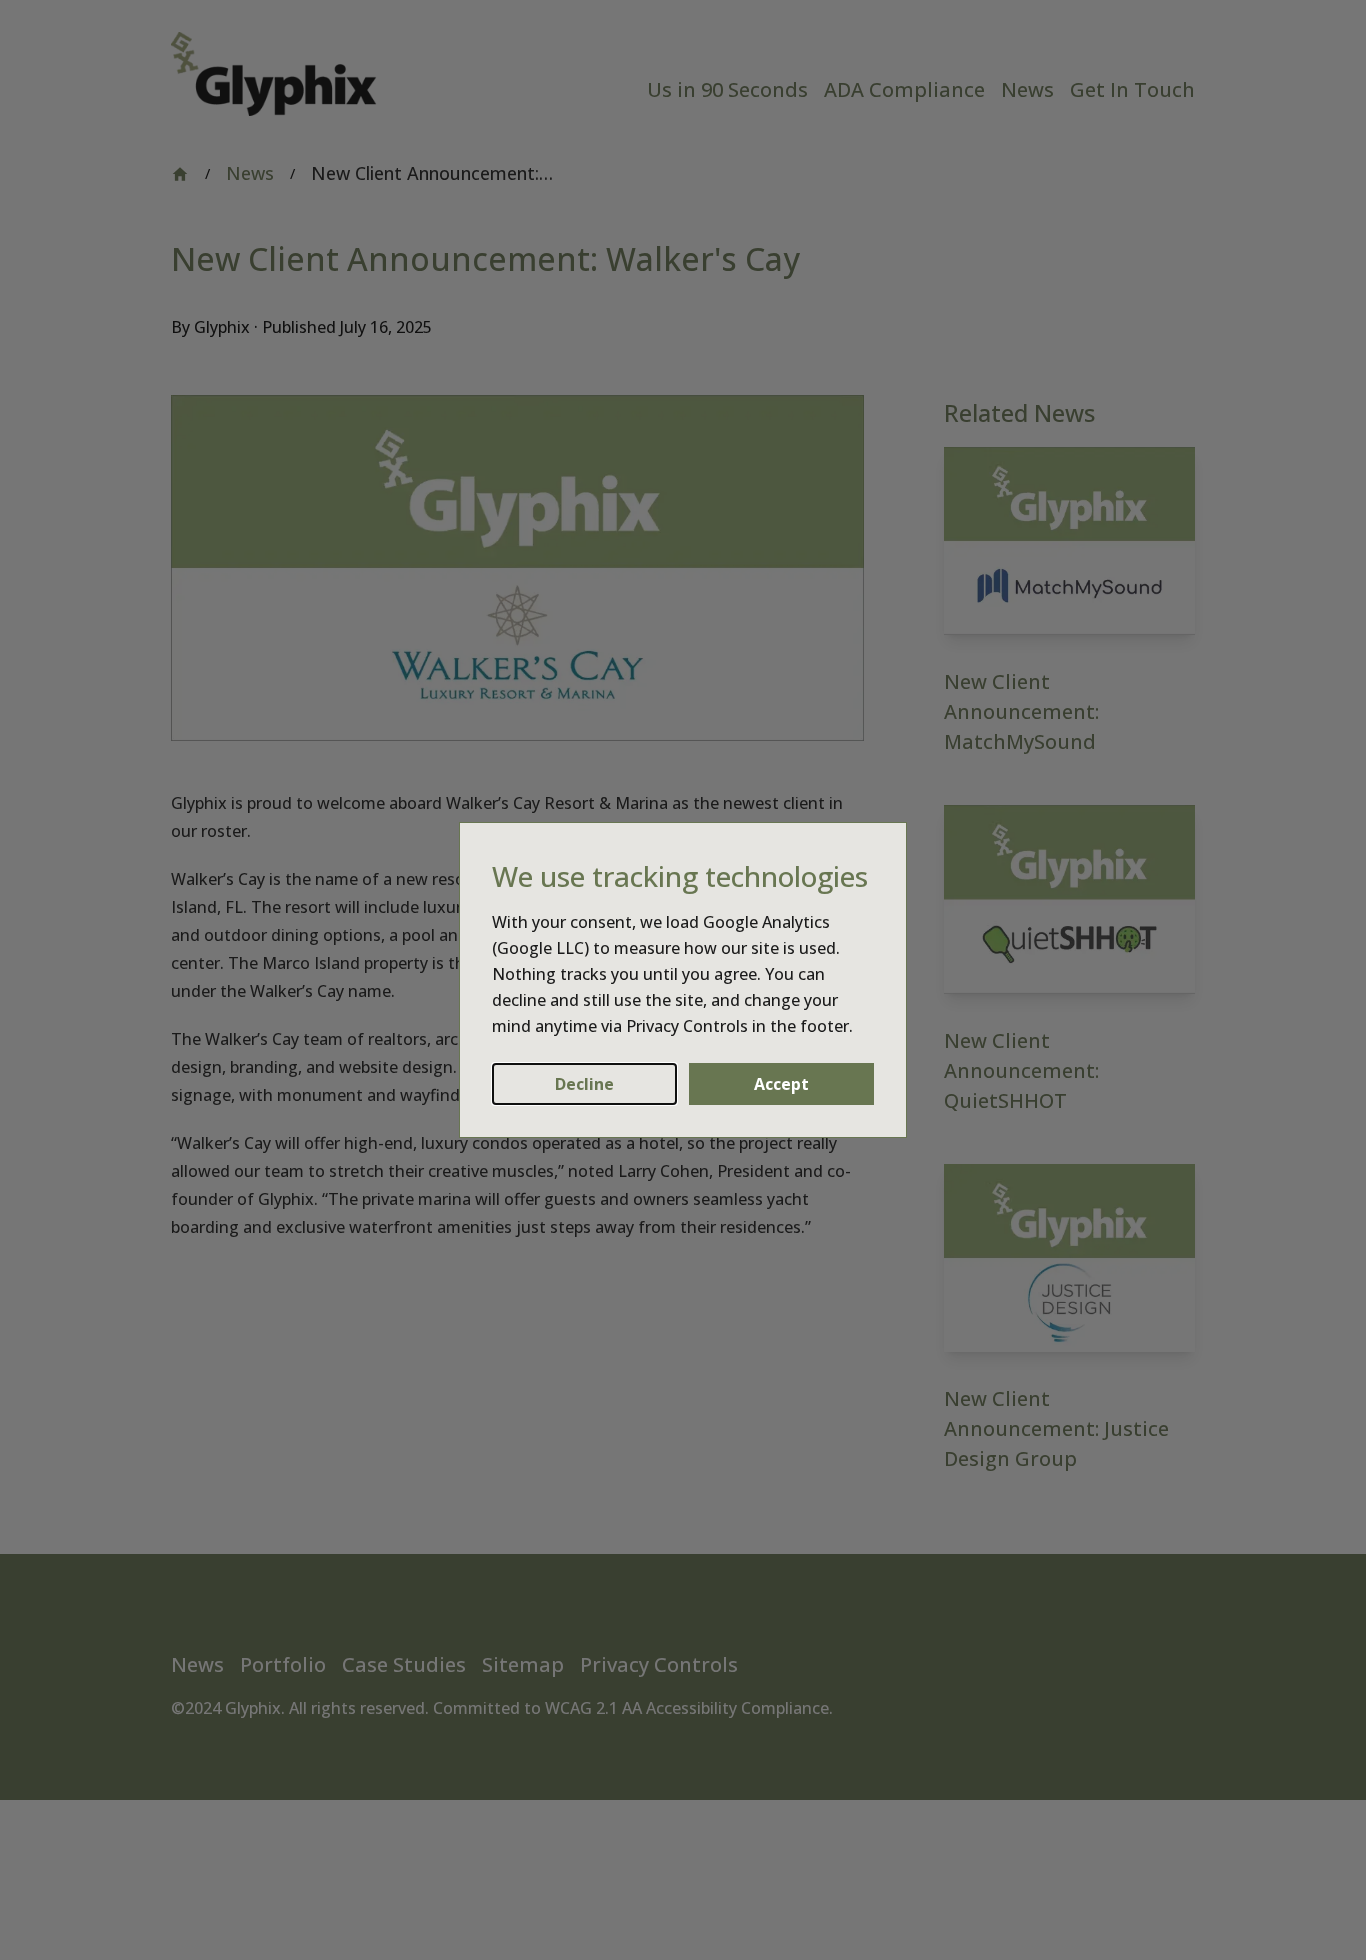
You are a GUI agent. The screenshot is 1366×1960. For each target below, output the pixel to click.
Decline (584, 1084)
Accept (781, 1084)
